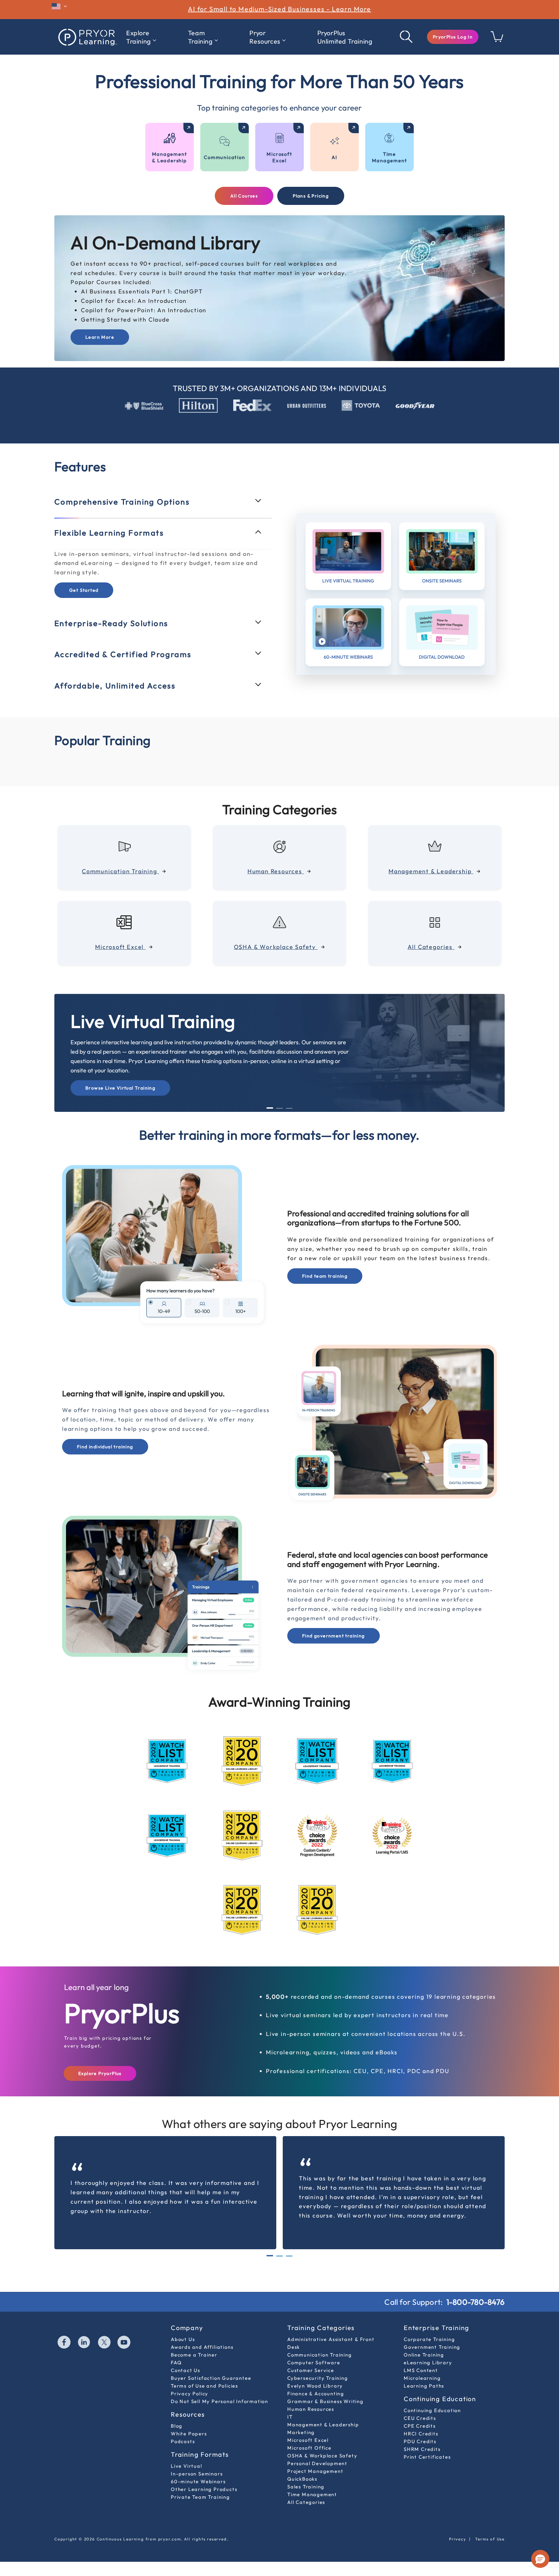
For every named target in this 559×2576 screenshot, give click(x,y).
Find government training (334, 1636)
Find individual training (105, 1447)
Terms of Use (490, 2539)
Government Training (432, 2347)
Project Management (315, 2471)
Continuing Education (432, 2410)
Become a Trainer (194, 2355)
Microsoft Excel (308, 2440)
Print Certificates (427, 2457)
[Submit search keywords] (407, 37)
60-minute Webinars (198, 2481)
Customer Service (311, 2370)
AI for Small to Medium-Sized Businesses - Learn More (279, 9)
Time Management (312, 2494)
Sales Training (306, 2487)
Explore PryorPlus (100, 2073)
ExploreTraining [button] (139, 37)
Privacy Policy (190, 2394)
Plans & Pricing (311, 196)
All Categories (306, 2502)
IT (290, 2417)
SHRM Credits (422, 2449)
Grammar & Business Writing (325, 2401)
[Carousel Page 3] (289, 1108)
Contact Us (186, 2370)
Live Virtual (186, 2466)
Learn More (100, 337)
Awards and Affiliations (202, 2347)
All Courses (244, 196)
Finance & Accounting (316, 2394)
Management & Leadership (323, 2425)
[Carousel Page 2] (279, 1108)
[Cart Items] (497, 40)
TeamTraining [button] (200, 37)
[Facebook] (64, 2343)
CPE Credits (420, 2426)
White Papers (189, 2434)
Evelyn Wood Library (315, 2386)
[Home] (87, 37)
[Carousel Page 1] (270, 2256)
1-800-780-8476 (476, 2302)
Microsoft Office (309, 2448)
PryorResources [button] (265, 37)
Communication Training (320, 2355)
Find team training (325, 1276)
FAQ (176, 2363)
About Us (183, 2339)
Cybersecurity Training (318, 2378)
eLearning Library (428, 2363)
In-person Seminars (197, 2474)
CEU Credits (420, 2418)
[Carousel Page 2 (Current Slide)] (279, 2256)
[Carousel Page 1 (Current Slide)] (270, 1108)
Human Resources (311, 2409)
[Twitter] (104, 2343)
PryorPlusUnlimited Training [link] (345, 37)
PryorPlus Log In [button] (453, 37)
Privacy (458, 2539)
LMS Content (421, 2370)
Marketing (301, 2432)
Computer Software (314, 2363)
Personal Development (317, 2463)
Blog (177, 2426)
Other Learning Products (204, 2489)
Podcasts (183, 2441)
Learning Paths (424, 2386)
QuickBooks (302, 2479)
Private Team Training (200, 2497)
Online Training (424, 2355)
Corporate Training (429, 2339)
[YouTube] (124, 2343)
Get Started (84, 590)
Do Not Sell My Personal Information (219, 2401)
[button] (453, 37)
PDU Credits (420, 2441)
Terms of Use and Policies (204, 2386)
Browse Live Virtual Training (120, 1088)
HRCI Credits (421, 2434)
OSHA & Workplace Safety (322, 2456)
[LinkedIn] (84, 2343)
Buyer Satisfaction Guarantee (211, 2378)
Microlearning (422, 2378)
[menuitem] (141, 37)
